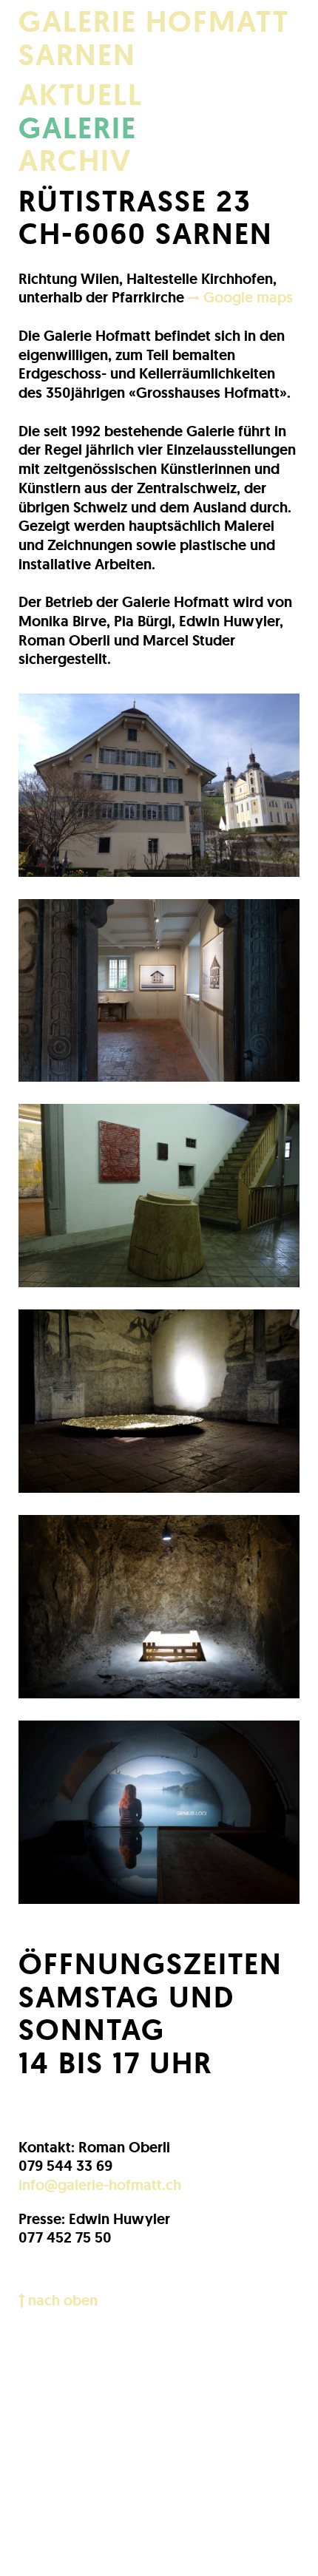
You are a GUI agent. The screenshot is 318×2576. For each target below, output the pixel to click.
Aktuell (81, 95)
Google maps (246, 297)
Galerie (78, 128)
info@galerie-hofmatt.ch (100, 2185)
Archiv (75, 161)
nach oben (61, 2300)
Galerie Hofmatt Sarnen (154, 38)
